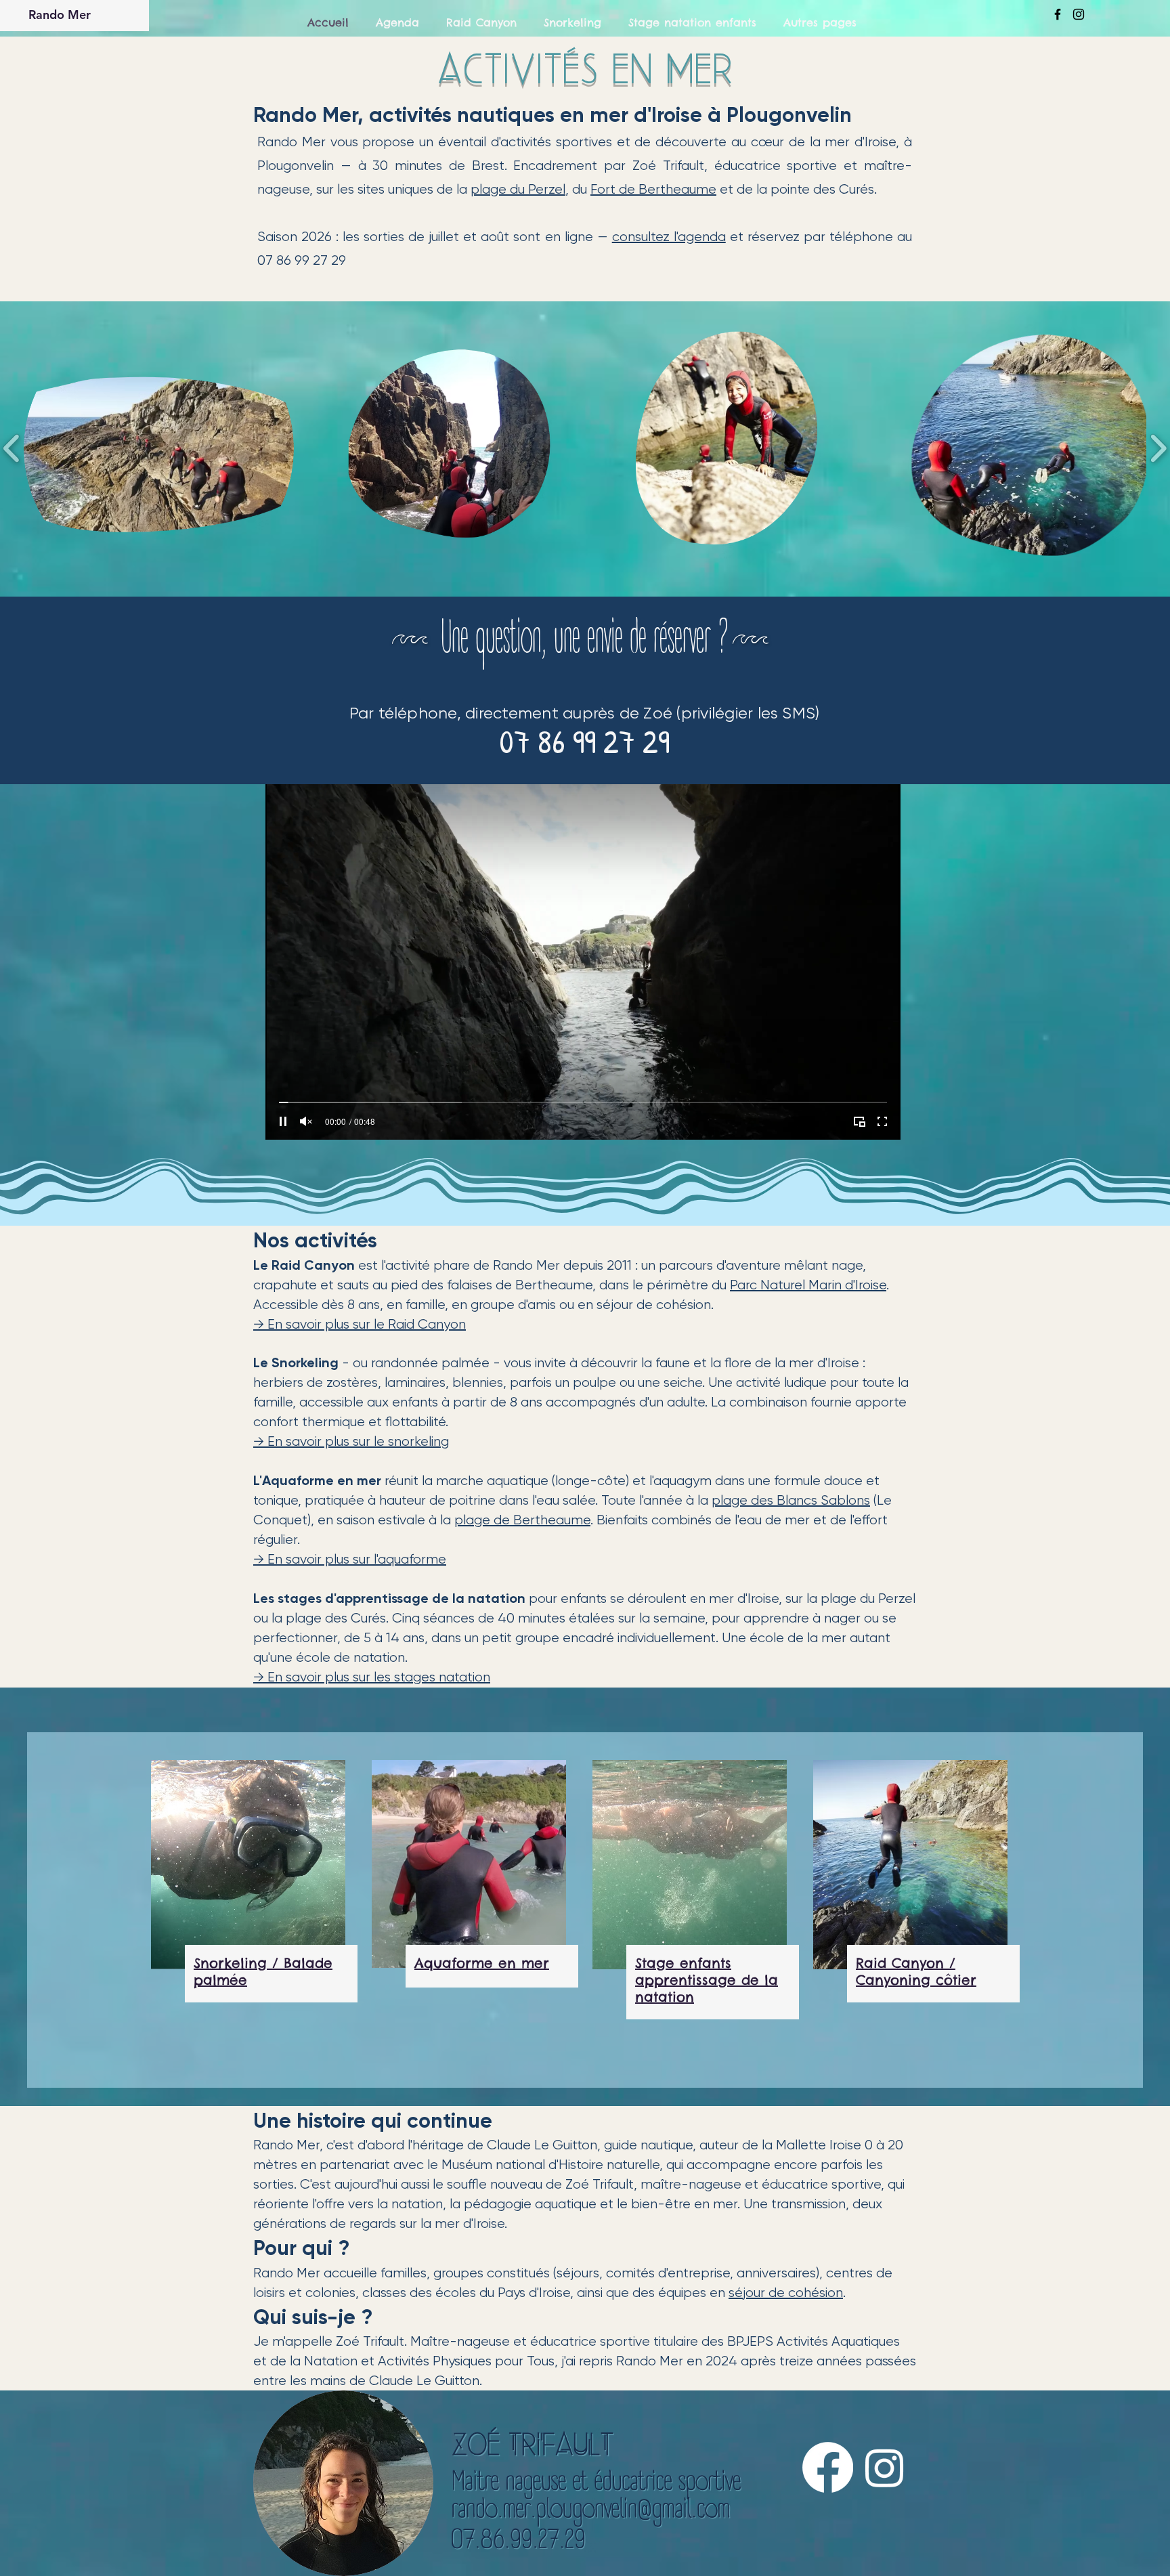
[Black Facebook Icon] (1058, 14)
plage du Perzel (518, 189)
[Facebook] (828, 2467)
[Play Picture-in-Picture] (859, 1121)
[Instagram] (885, 2467)
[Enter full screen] (882, 1121)
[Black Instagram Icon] (1079, 14)
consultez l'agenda (669, 237)
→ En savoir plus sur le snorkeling (351, 1441)
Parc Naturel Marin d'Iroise (808, 1285)
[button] (159, 449)
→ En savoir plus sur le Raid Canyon (360, 1324)
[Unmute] (306, 1121)
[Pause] (283, 1121)
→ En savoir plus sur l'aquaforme (350, 1559)
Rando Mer (60, 15)
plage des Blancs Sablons (791, 1500)
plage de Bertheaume (522, 1520)
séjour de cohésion (786, 2293)
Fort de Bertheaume (653, 189)
